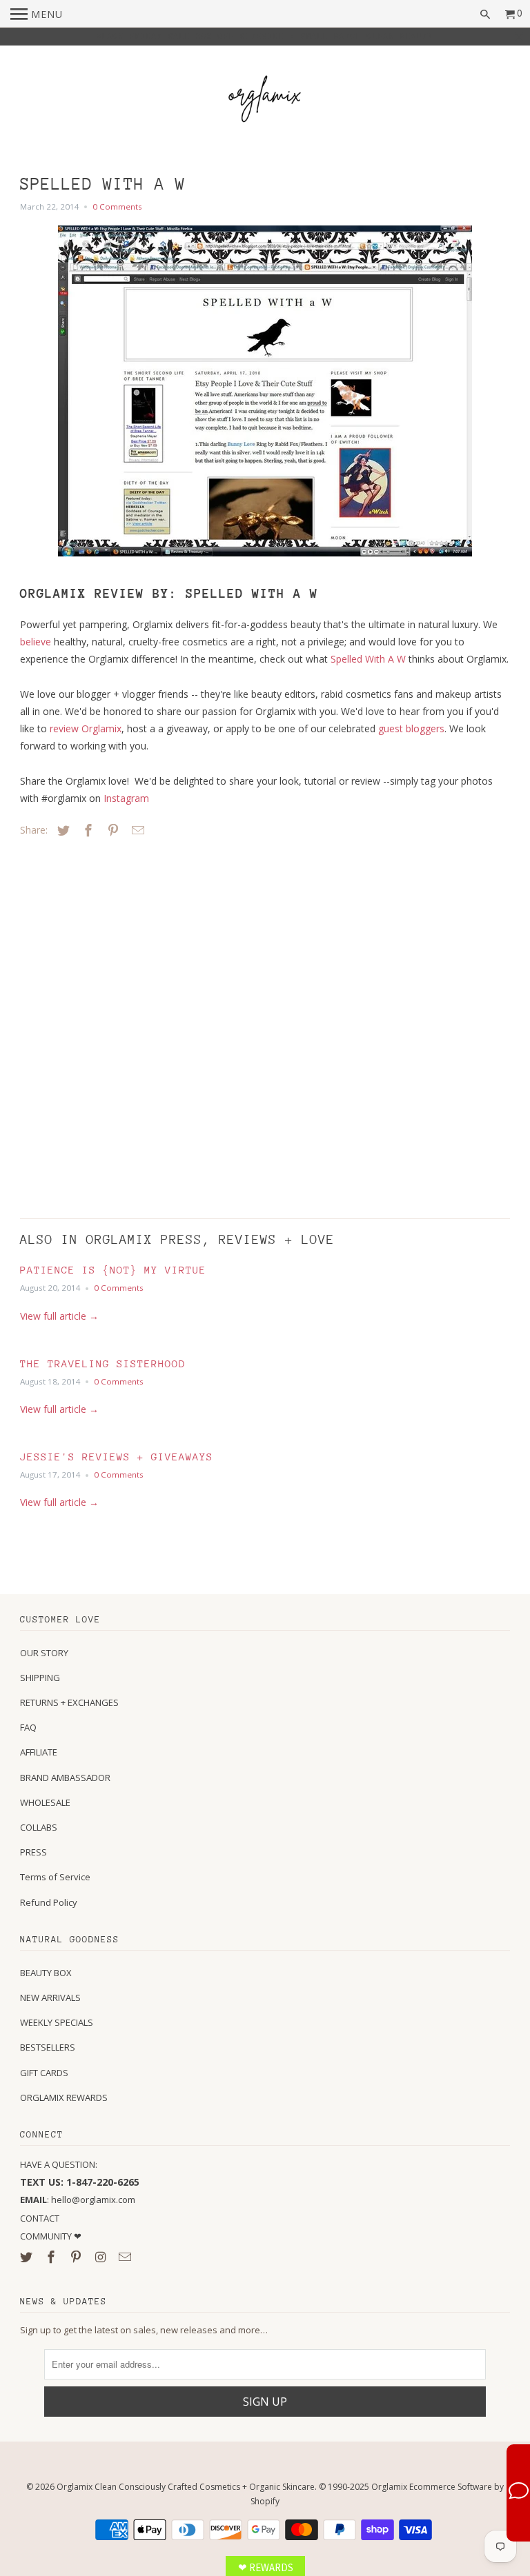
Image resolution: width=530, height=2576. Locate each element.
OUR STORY (44, 1653)
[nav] (37, 14)
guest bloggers (411, 728)
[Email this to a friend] (136, 830)
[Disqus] (117, 1025)
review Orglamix (86, 728)
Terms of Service (55, 1877)
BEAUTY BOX (46, 1973)
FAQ (28, 1727)
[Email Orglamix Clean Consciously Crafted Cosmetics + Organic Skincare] (126, 2257)
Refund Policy (49, 1902)
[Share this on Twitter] (61, 830)
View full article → (59, 1316)
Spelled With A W (368, 659)
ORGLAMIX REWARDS (64, 2097)
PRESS (33, 1852)
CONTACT (40, 2218)
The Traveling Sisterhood (103, 1364)
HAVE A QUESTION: (59, 2164)
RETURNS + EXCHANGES (69, 1702)
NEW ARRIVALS (50, 1998)
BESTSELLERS (48, 2047)
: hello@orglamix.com (78, 2200)
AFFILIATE (39, 1752)
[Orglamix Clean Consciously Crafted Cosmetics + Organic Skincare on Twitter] (28, 2257)
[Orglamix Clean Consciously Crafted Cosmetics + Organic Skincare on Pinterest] (77, 2257)
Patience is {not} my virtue (113, 1270)
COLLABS (39, 1827)
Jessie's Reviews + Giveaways (117, 1457)
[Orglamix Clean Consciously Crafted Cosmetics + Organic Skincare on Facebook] (52, 2257)
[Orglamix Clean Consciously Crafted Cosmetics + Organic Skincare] (265, 101)
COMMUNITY (47, 2236)
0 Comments (117, 207)
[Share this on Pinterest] (111, 830)
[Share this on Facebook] (86, 830)
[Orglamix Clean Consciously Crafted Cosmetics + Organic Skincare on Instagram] (102, 2257)
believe (36, 642)
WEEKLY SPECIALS (57, 2022)
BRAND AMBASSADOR (65, 1778)
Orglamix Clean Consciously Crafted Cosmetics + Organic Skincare (186, 2487)
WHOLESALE (45, 1802)
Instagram (126, 798)
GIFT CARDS (44, 2073)
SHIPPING (40, 1678)
